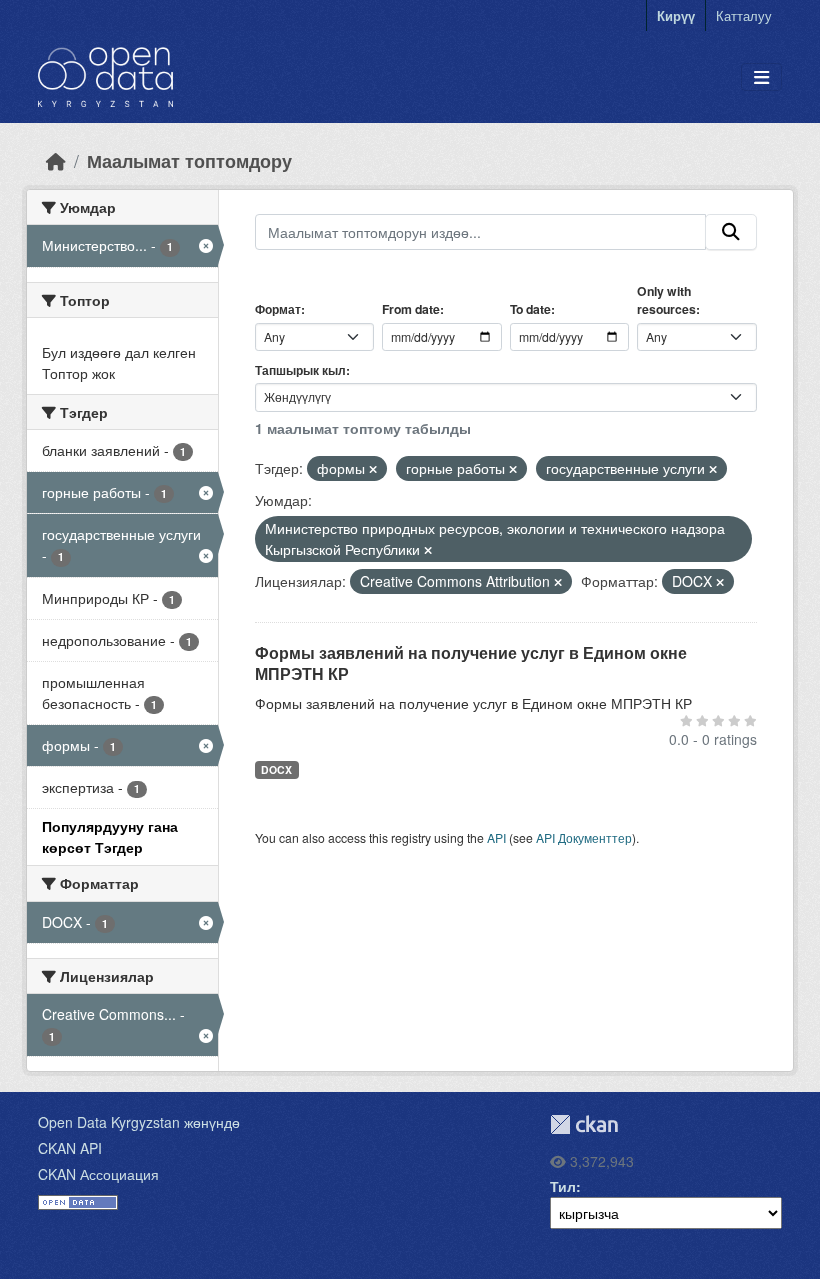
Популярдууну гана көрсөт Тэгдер (110, 836)
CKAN (584, 1124)
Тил (563, 1186)
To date (530, 309)
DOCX (276, 769)
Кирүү (676, 15)
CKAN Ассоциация (98, 1174)
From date (411, 309)
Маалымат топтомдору (189, 160)
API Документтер (584, 837)
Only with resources (666, 300)
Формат (278, 309)
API (496, 837)
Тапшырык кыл (300, 370)
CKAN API (70, 1148)
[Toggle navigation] (761, 77)
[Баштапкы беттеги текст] (56, 160)
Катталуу (744, 15)
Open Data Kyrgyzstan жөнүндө (139, 1122)
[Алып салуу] (373, 469)
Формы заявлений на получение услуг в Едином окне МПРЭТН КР (471, 663)
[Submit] (731, 232)
